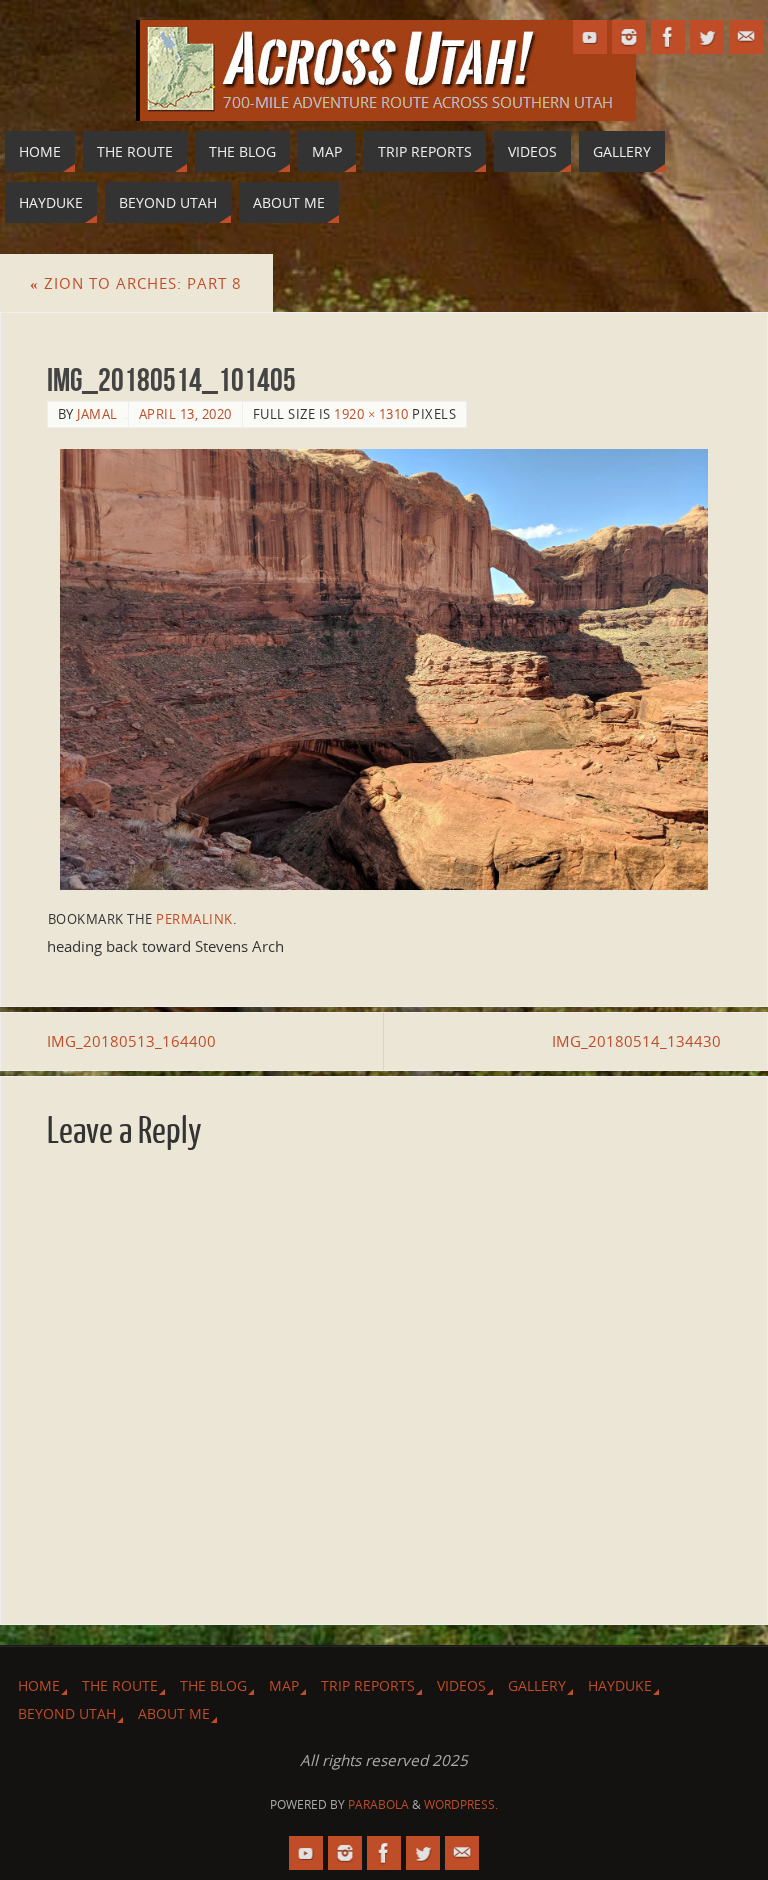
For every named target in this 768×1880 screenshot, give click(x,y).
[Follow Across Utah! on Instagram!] (629, 37)
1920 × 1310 (371, 414)
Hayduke (620, 1685)
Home (39, 1685)
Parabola (378, 1804)
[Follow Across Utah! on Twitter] (707, 37)
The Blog (213, 1685)
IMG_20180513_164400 (131, 1041)
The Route (120, 1685)
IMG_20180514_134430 (636, 1041)
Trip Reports (368, 1685)
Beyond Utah (67, 1713)
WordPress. (461, 1804)
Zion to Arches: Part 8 (136, 283)
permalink (194, 919)
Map (284, 1685)
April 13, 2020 (185, 414)
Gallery (537, 1685)
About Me (174, 1713)
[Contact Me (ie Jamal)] (746, 37)
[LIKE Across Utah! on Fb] (668, 37)
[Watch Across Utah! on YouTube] (590, 37)
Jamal (97, 414)
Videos (461, 1685)
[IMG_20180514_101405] (384, 670)
